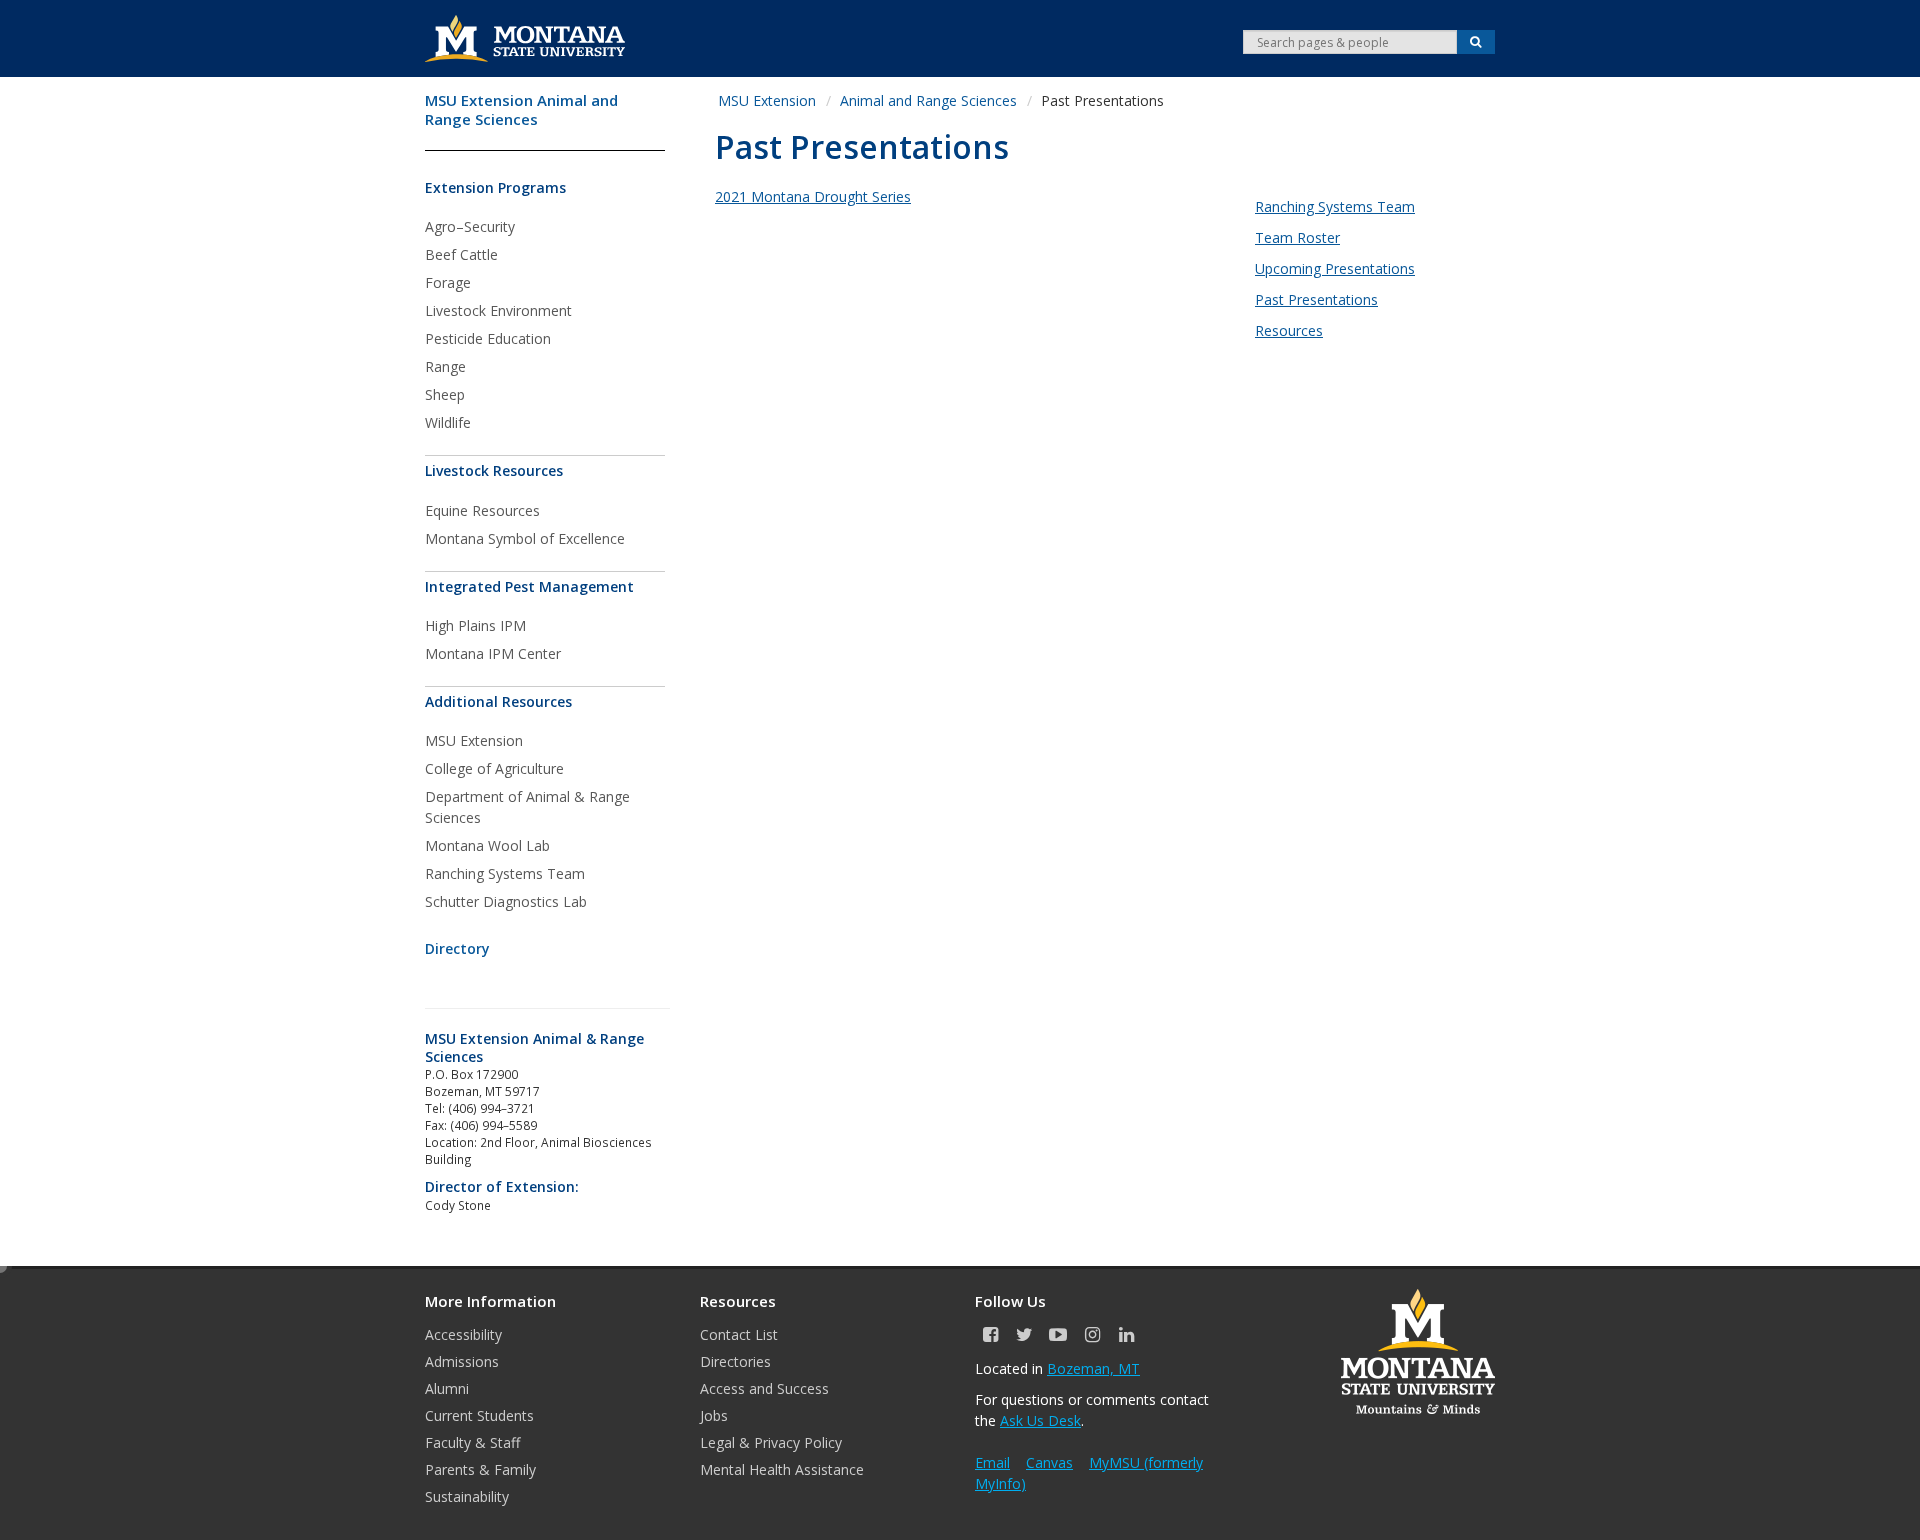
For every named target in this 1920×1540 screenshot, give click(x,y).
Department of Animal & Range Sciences (527, 807)
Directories (735, 1361)
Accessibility (463, 1334)
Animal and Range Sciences (928, 100)
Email (992, 1462)
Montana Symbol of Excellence (525, 538)
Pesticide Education (488, 338)
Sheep (445, 394)
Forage (448, 282)
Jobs (714, 1415)
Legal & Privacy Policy (771, 1442)
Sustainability (467, 1496)
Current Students (479, 1415)
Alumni (447, 1388)
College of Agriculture (494, 768)
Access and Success (764, 1388)
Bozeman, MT (1093, 1368)
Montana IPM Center (493, 653)
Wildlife (448, 422)
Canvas (1049, 1462)
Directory (457, 948)
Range (445, 366)
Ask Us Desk (1040, 1420)
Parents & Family (480, 1469)
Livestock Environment (498, 310)
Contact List (739, 1334)
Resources (1289, 330)
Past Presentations (1316, 299)
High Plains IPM (475, 625)
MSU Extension (474, 740)
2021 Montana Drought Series (813, 196)
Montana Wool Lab (487, 845)
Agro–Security (470, 226)
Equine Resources (482, 510)
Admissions (462, 1361)
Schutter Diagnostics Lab (506, 901)
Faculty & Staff (472, 1442)
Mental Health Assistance (782, 1469)
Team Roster (1297, 237)
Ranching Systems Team (505, 873)
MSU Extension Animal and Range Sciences (521, 110)
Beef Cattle (461, 254)
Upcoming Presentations (1335, 268)
